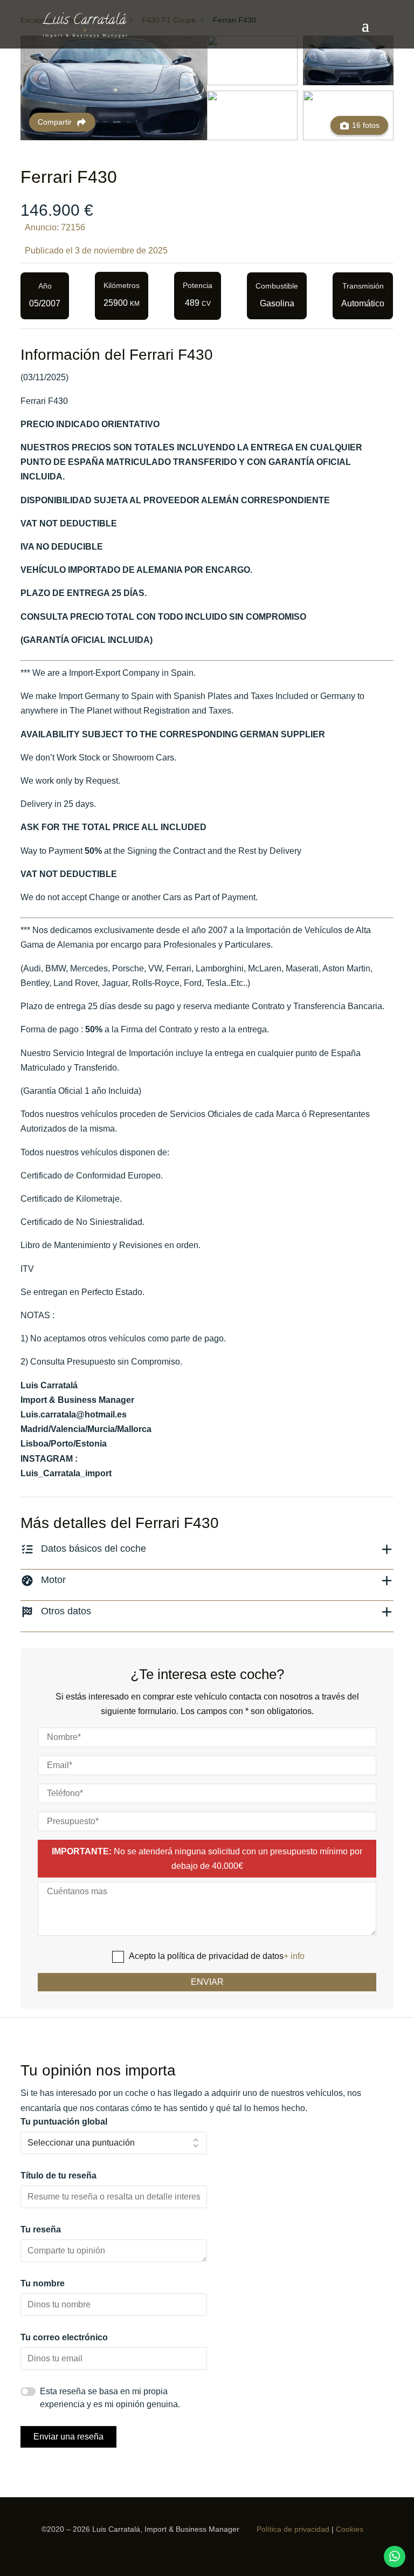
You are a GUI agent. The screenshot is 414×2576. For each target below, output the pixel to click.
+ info (294, 1956)
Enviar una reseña (68, 2437)
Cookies (350, 2529)
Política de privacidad (293, 2529)
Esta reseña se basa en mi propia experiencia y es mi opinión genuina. (110, 2398)
